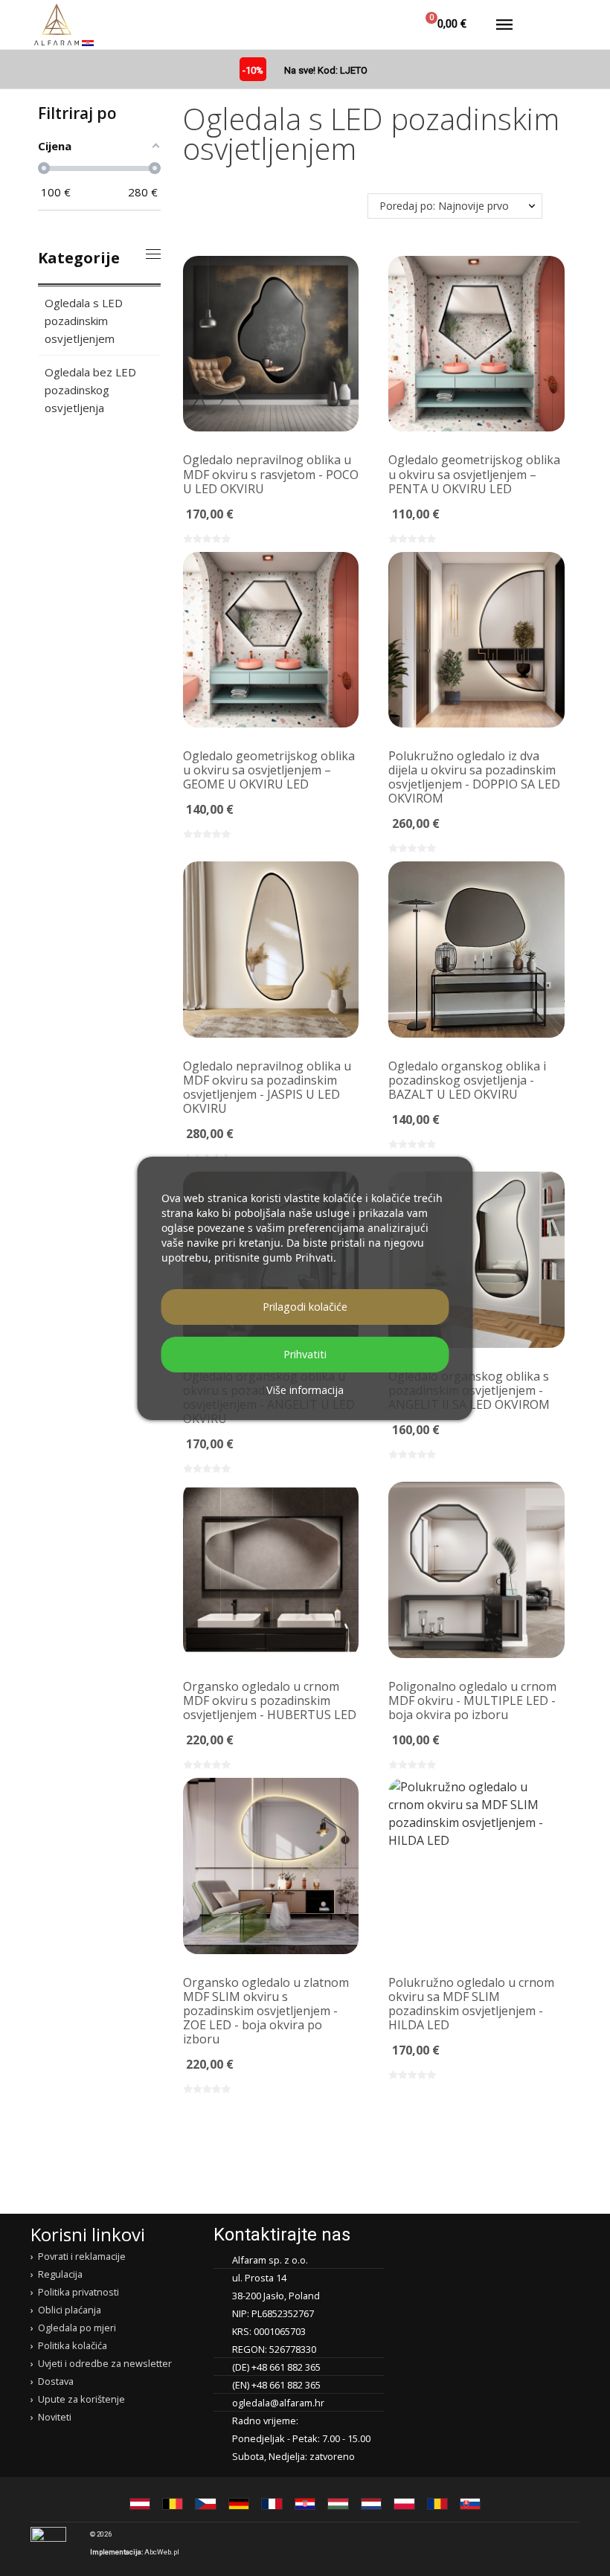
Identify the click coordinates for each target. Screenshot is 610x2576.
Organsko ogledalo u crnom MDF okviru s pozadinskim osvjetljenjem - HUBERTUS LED (270, 1700)
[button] (346, 25)
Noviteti (55, 2417)
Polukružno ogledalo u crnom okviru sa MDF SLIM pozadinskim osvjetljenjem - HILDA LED (471, 2004)
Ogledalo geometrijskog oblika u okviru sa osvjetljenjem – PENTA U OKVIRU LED (474, 474)
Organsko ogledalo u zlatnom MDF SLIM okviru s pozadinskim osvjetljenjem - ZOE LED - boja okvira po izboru (266, 2011)
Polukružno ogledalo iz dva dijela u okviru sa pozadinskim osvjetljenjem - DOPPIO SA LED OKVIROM (474, 777)
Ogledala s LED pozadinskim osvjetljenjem (84, 321)
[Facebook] (509, 2543)
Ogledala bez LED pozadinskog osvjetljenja (90, 390)
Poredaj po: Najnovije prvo (444, 206)
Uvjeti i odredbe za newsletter (105, 2363)
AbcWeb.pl (162, 2552)
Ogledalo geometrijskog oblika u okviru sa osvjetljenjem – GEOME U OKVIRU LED (269, 770)
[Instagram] (538, 2543)
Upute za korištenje (81, 2399)
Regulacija (60, 2274)
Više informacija (305, 1390)
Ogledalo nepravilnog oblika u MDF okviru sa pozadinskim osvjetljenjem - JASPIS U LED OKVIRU (267, 1087)
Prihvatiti (305, 1354)
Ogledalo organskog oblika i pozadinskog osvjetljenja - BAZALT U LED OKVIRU (467, 1080)
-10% (253, 70)
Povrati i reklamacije (82, 2256)
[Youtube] (567, 2543)
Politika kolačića (73, 2345)
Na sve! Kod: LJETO (326, 70)
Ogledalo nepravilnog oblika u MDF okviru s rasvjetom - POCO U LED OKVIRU (271, 474)
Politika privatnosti (78, 2292)
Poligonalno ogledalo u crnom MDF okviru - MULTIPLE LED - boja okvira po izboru (472, 1700)
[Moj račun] (382, 25)
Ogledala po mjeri (77, 2328)
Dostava (56, 2381)
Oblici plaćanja (70, 2310)
